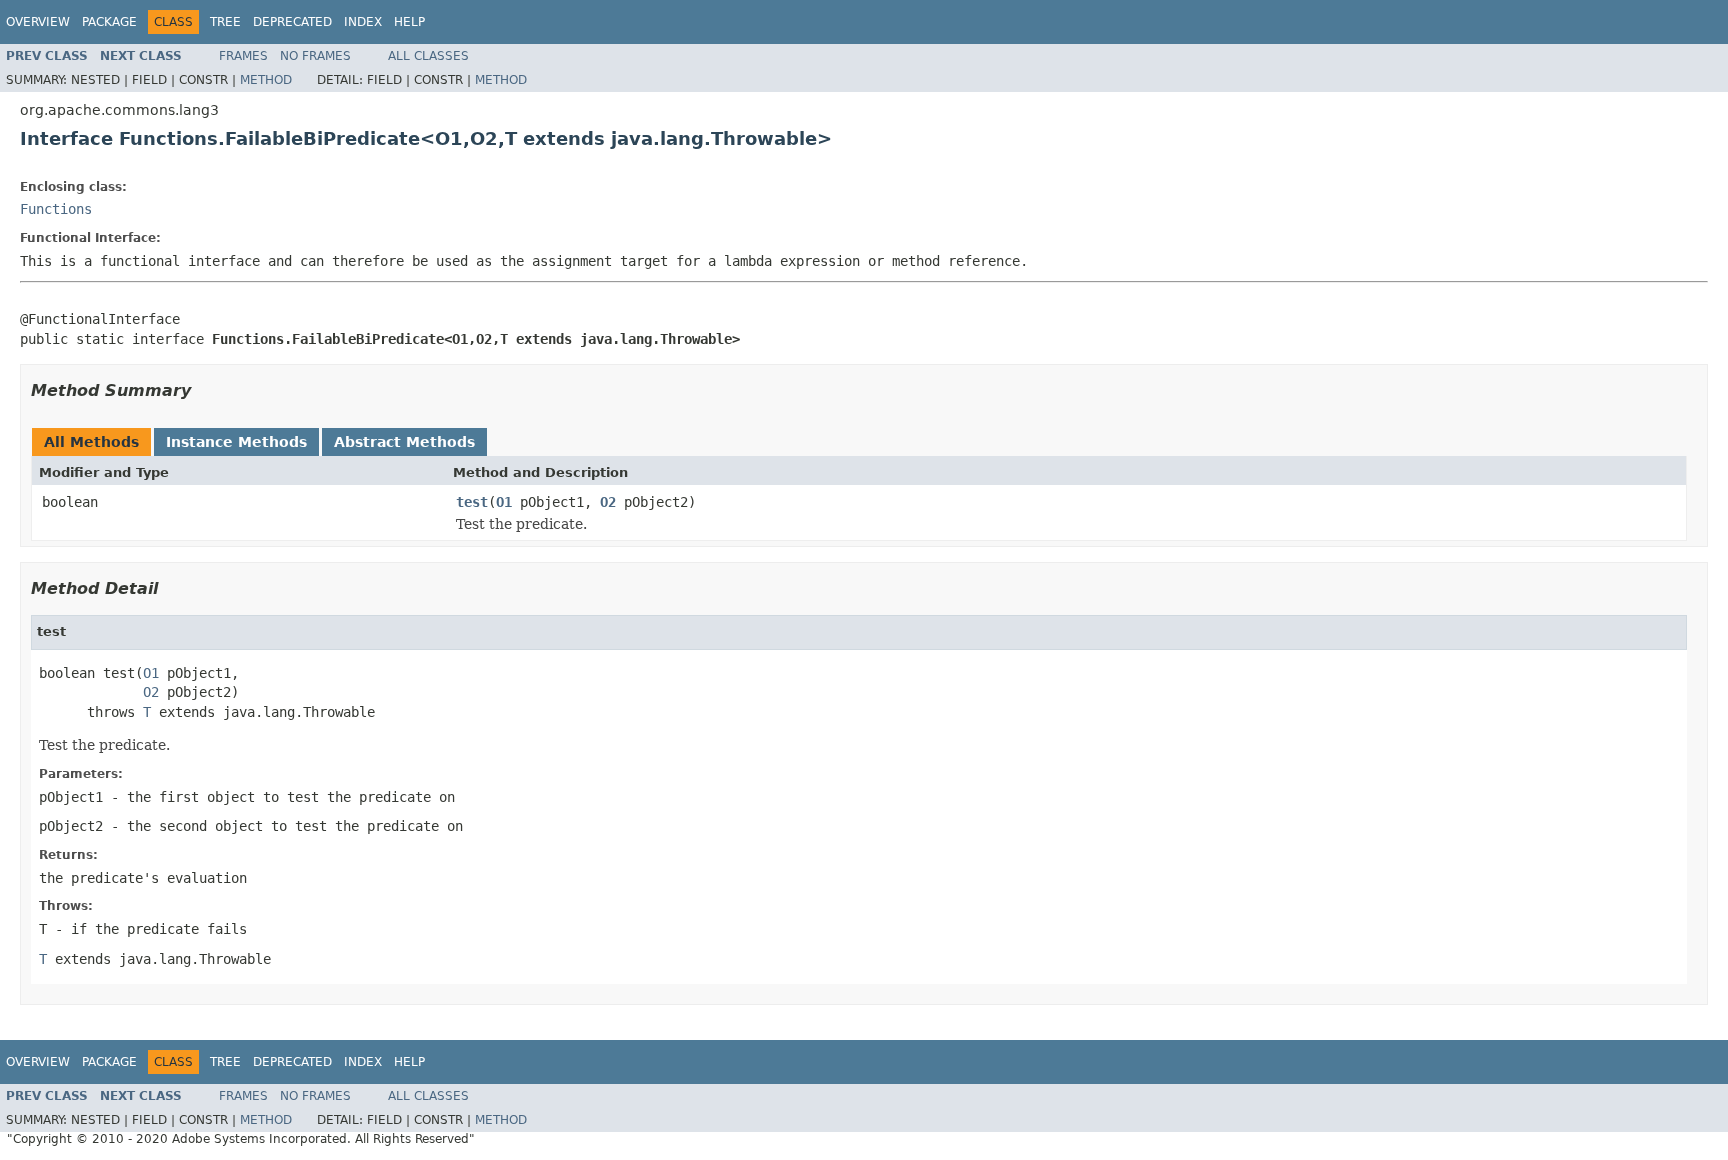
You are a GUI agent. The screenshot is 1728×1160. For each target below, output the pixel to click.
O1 (504, 502)
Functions (56, 209)
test (472, 502)
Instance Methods (236, 442)
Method (266, 80)
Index (363, 22)
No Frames (315, 56)
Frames (243, 56)
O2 (608, 502)
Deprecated (292, 22)
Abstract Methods (404, 442)
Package (109, 22)
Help (409, 22)
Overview (38, 22)
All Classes (428, 56)
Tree (225, 22)
